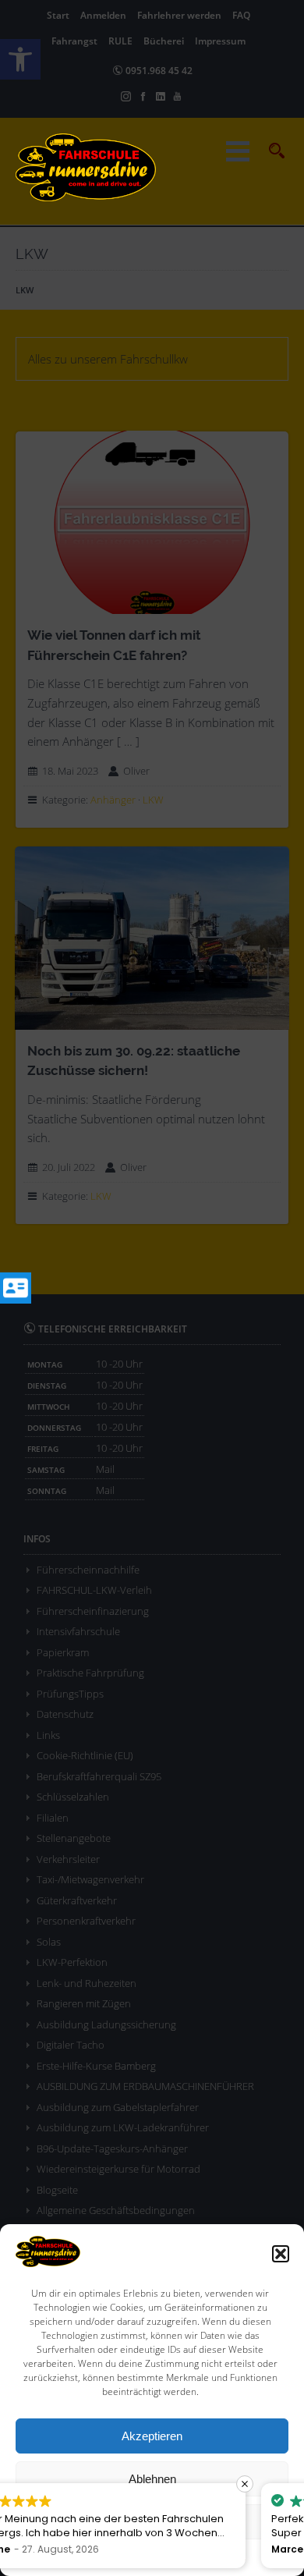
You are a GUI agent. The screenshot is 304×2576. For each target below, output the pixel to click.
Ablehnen (152, 2479)
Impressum (222, 2557)
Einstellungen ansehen (152, 2522)
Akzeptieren (152, 2436)
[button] (281, 2254)
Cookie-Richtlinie (93, 2557)
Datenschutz (163, 2557)
